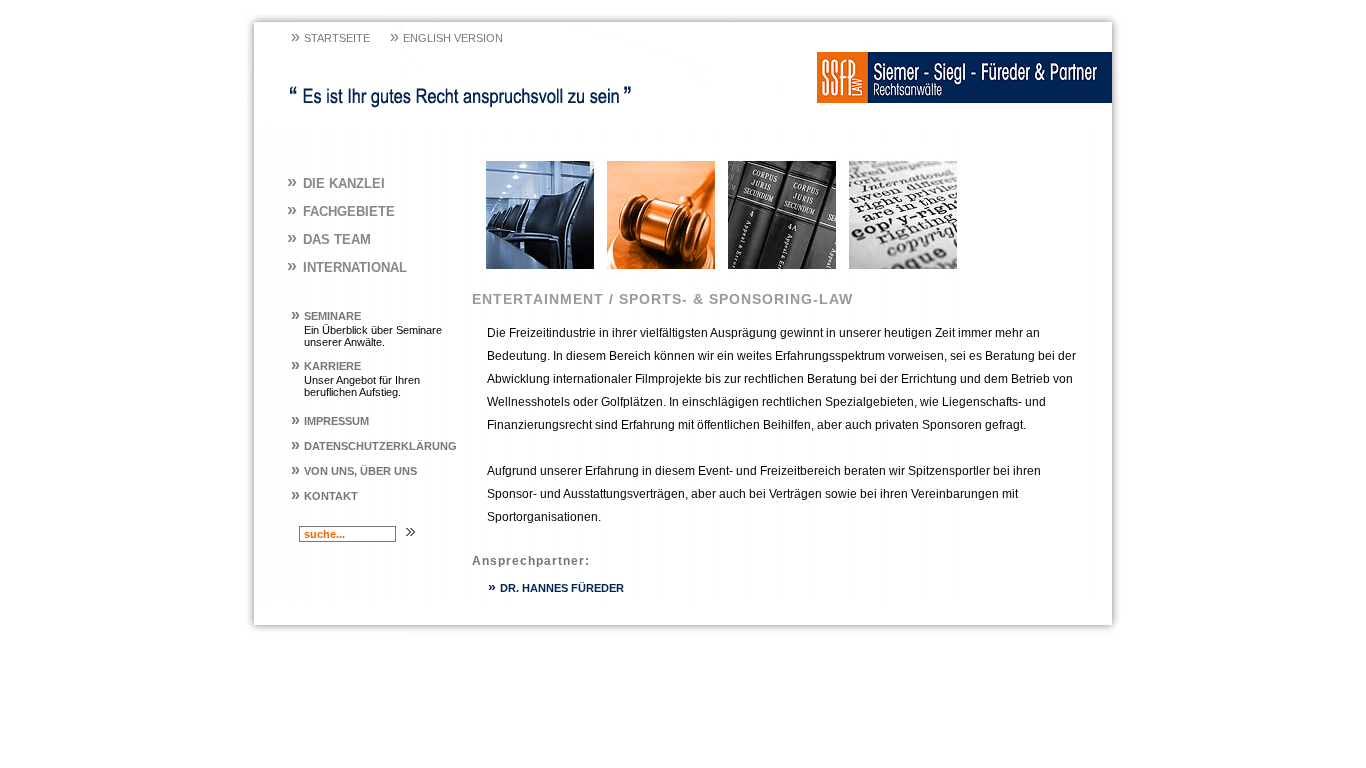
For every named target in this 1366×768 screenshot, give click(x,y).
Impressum (330, 421)
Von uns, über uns (354, 471)
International (347, 267)
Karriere (326, 366)
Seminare (326, 316)
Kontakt (324, 496)
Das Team (329, 239)
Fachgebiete (341, 211)
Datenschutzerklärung (374, 446)
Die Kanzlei (336, 183)
